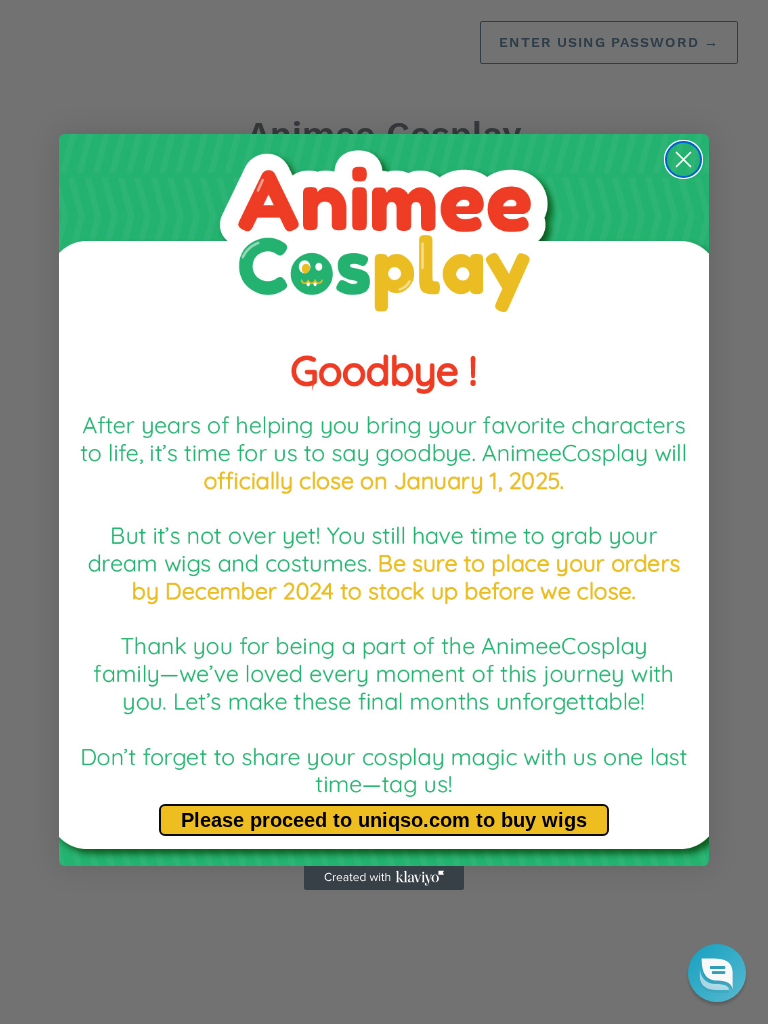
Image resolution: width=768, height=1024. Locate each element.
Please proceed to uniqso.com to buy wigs (384, 820)
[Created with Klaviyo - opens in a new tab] (384, 878)
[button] (717, 973)
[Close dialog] (683, 159)
